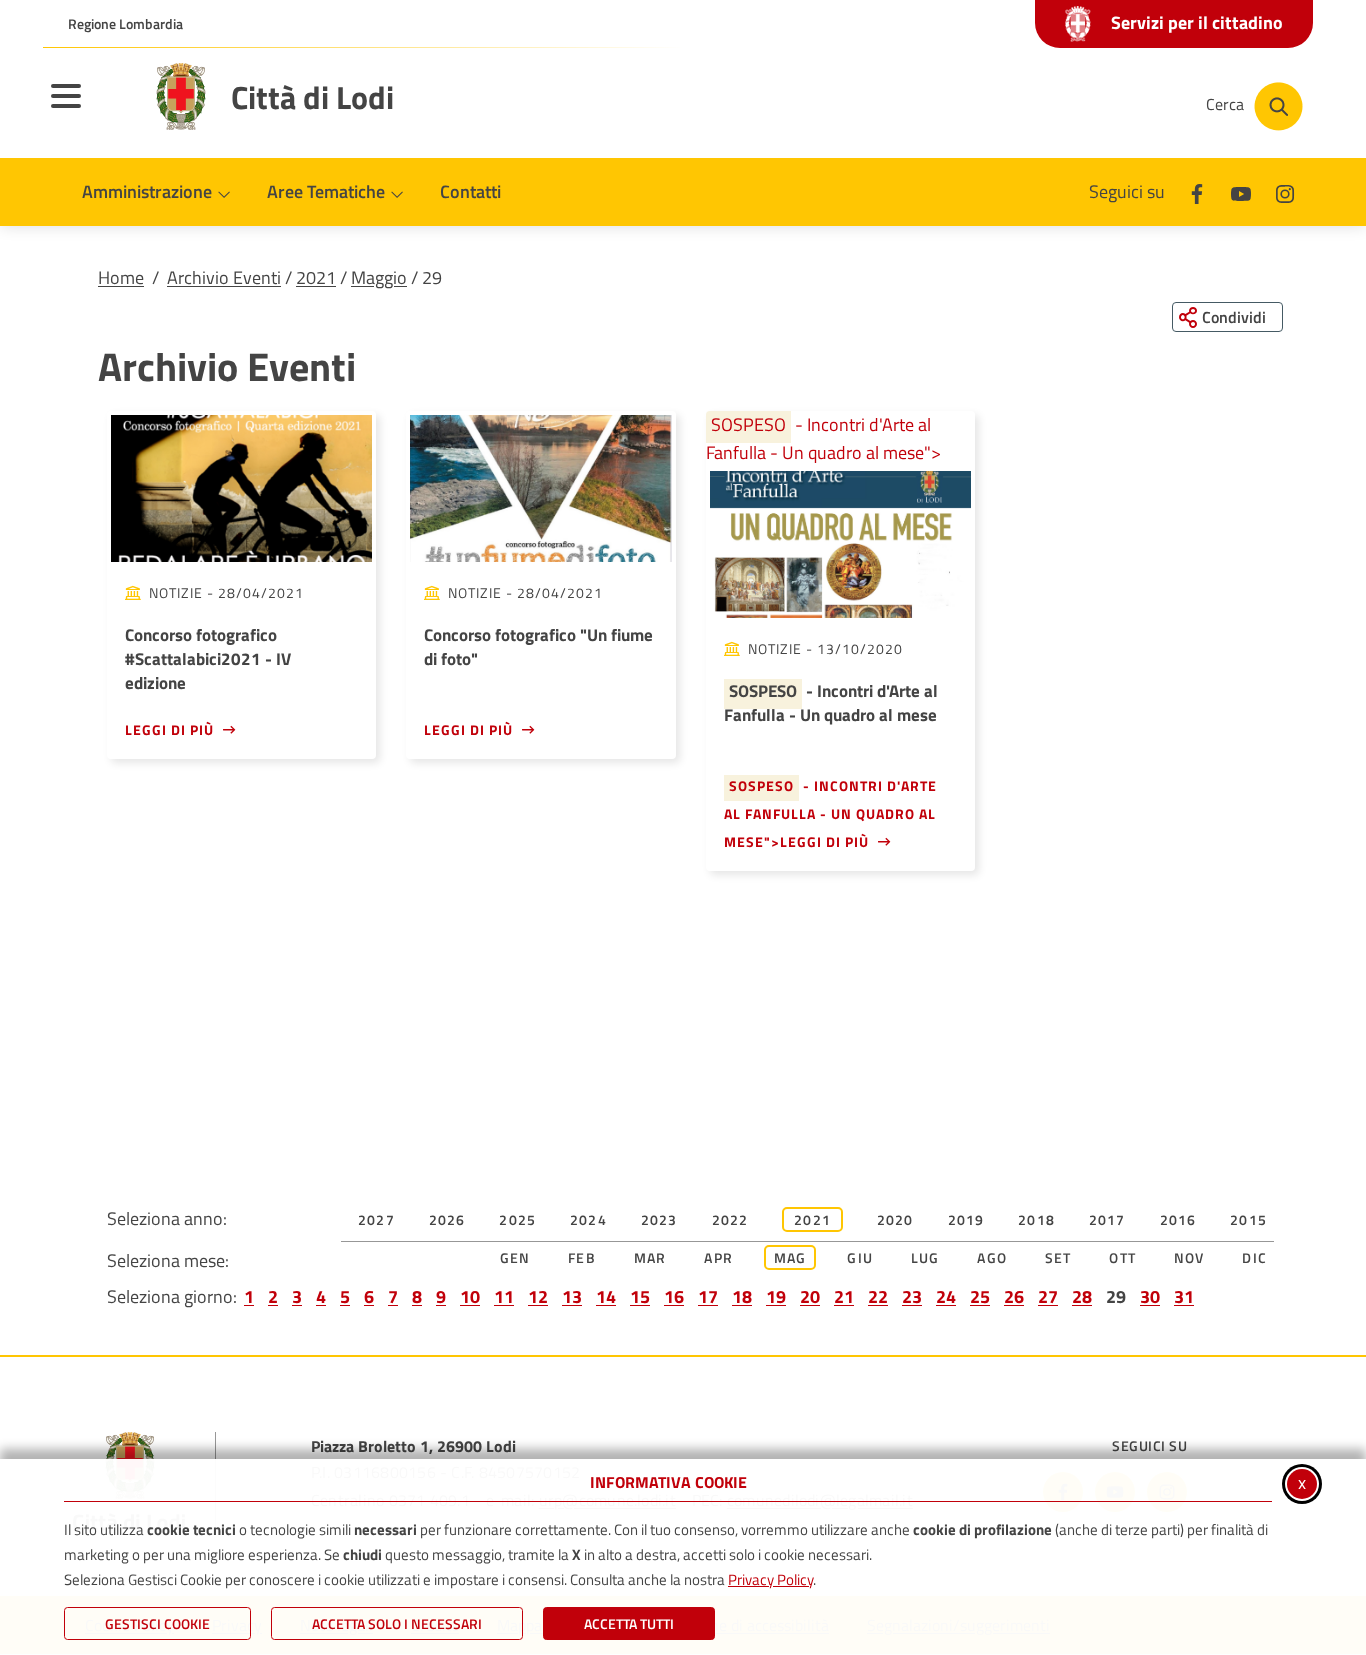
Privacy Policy (770, 1579)
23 (912, 1296)
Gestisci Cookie (157, 1623)
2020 (895, 1219)
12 (538, 1296)
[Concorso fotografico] (540, 488)
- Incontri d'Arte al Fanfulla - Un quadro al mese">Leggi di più (830, 813)
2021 (316, 277)
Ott (1122, 1257)
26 (1014, 1296)
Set (1058, 1257)
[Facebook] (1197, 191)
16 (674, 1296)
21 (844, 1296)
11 (504, 1296)
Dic (1254, 1257)
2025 (517, 1219)
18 (742, 1296)
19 (776, 1296)
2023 (659, 1219)
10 (470, 1296)
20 (810, 1296)
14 (606, 1296)
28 (1082, 1296)
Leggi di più (169, 729)
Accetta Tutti (629, 1623)
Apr (718, 1257)
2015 (1248, 1219)
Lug (925, 1257)
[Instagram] (1285, 191)
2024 (588, 1219)
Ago (992, 1257)
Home (121, 277)
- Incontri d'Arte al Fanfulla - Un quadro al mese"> (823, 438)
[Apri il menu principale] (91, 109)
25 (980, 1296)
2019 (966, 1219)
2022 (730, 1219)
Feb (582, 1257)
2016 (1178, 1219)
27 (1048, 1296)
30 (1150, 1296)
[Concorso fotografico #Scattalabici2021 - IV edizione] (241, 488)
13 (572, 1296)
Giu (860, 1257)
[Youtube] (1241, 191)
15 (640, 1296)
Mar (650, 1257)
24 (946, 1296)
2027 (376, 1219)
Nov (1189, 1257)
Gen (515, 1257)
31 (1184, 1296)
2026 (447, 1219)
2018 (1036, 1219)
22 (878, 1296)
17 (708, 1296)
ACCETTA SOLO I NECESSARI (397, 1623)
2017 (1107, 1219)
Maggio (379, 277)
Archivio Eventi (224, 277)
